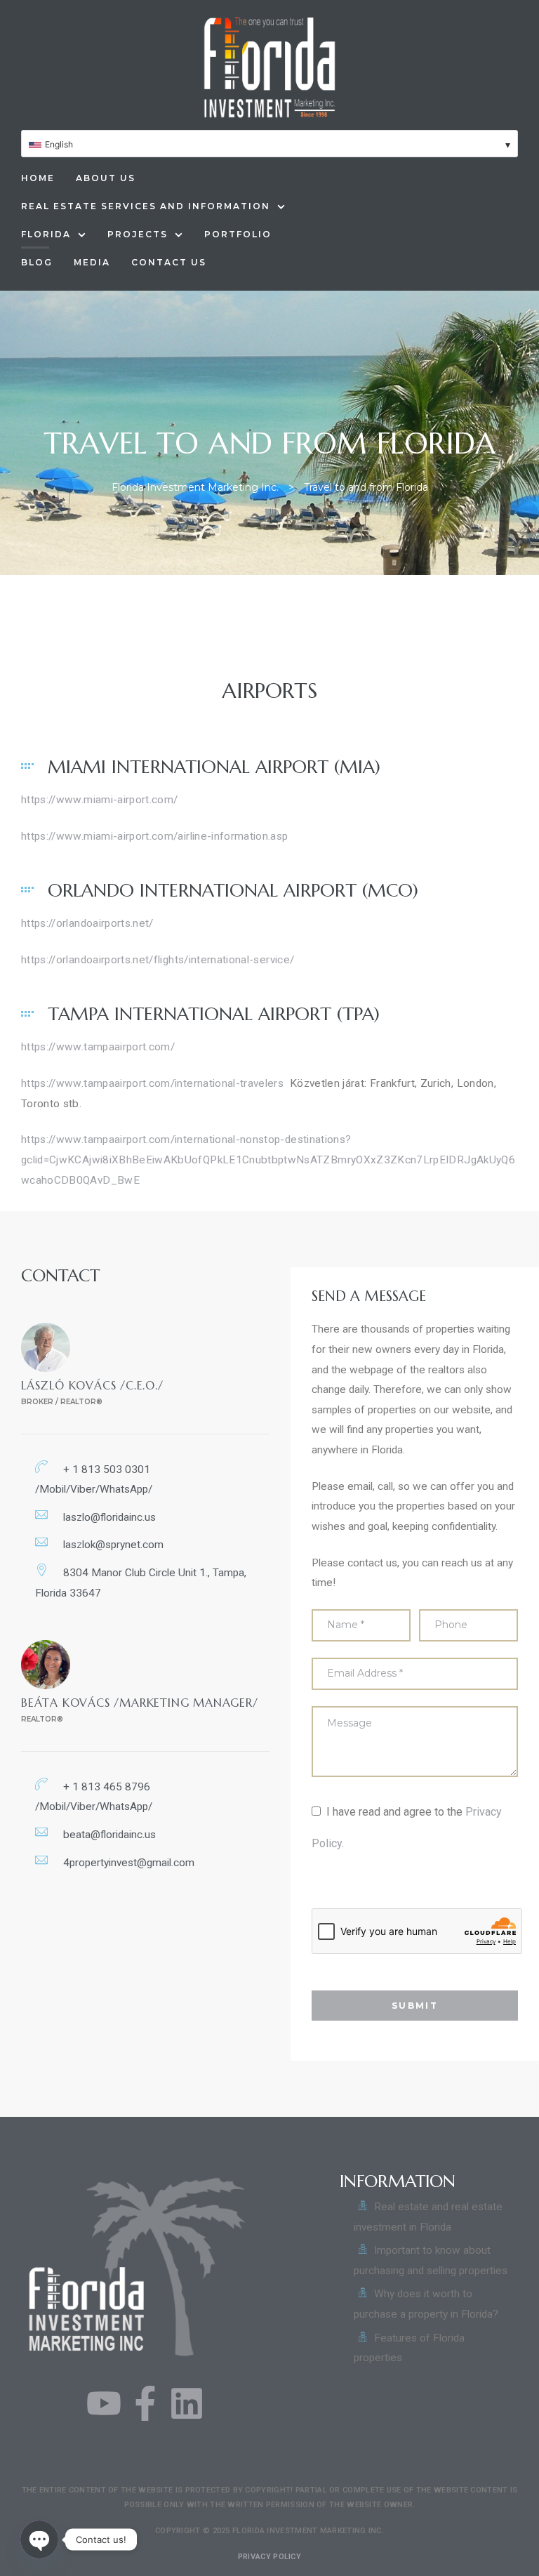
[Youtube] (104, 2403)
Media (92, 262)
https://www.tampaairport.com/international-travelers (152, 1083)
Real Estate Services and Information (146, 206)
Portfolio (238, 234)
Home (38, 178)
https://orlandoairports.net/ (87, 923)
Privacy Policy (269, 2557)
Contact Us (169, 262)
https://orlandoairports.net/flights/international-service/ (158, 960)
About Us (106, 178)
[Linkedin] (187, 2403)
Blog (37, 262)
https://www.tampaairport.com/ (98, 1047)
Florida (46, 234)
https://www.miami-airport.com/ (100, 800)
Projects (138, 234)
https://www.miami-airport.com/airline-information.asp (155, 836)
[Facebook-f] (145, 2403)
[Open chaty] (39, 2539)
